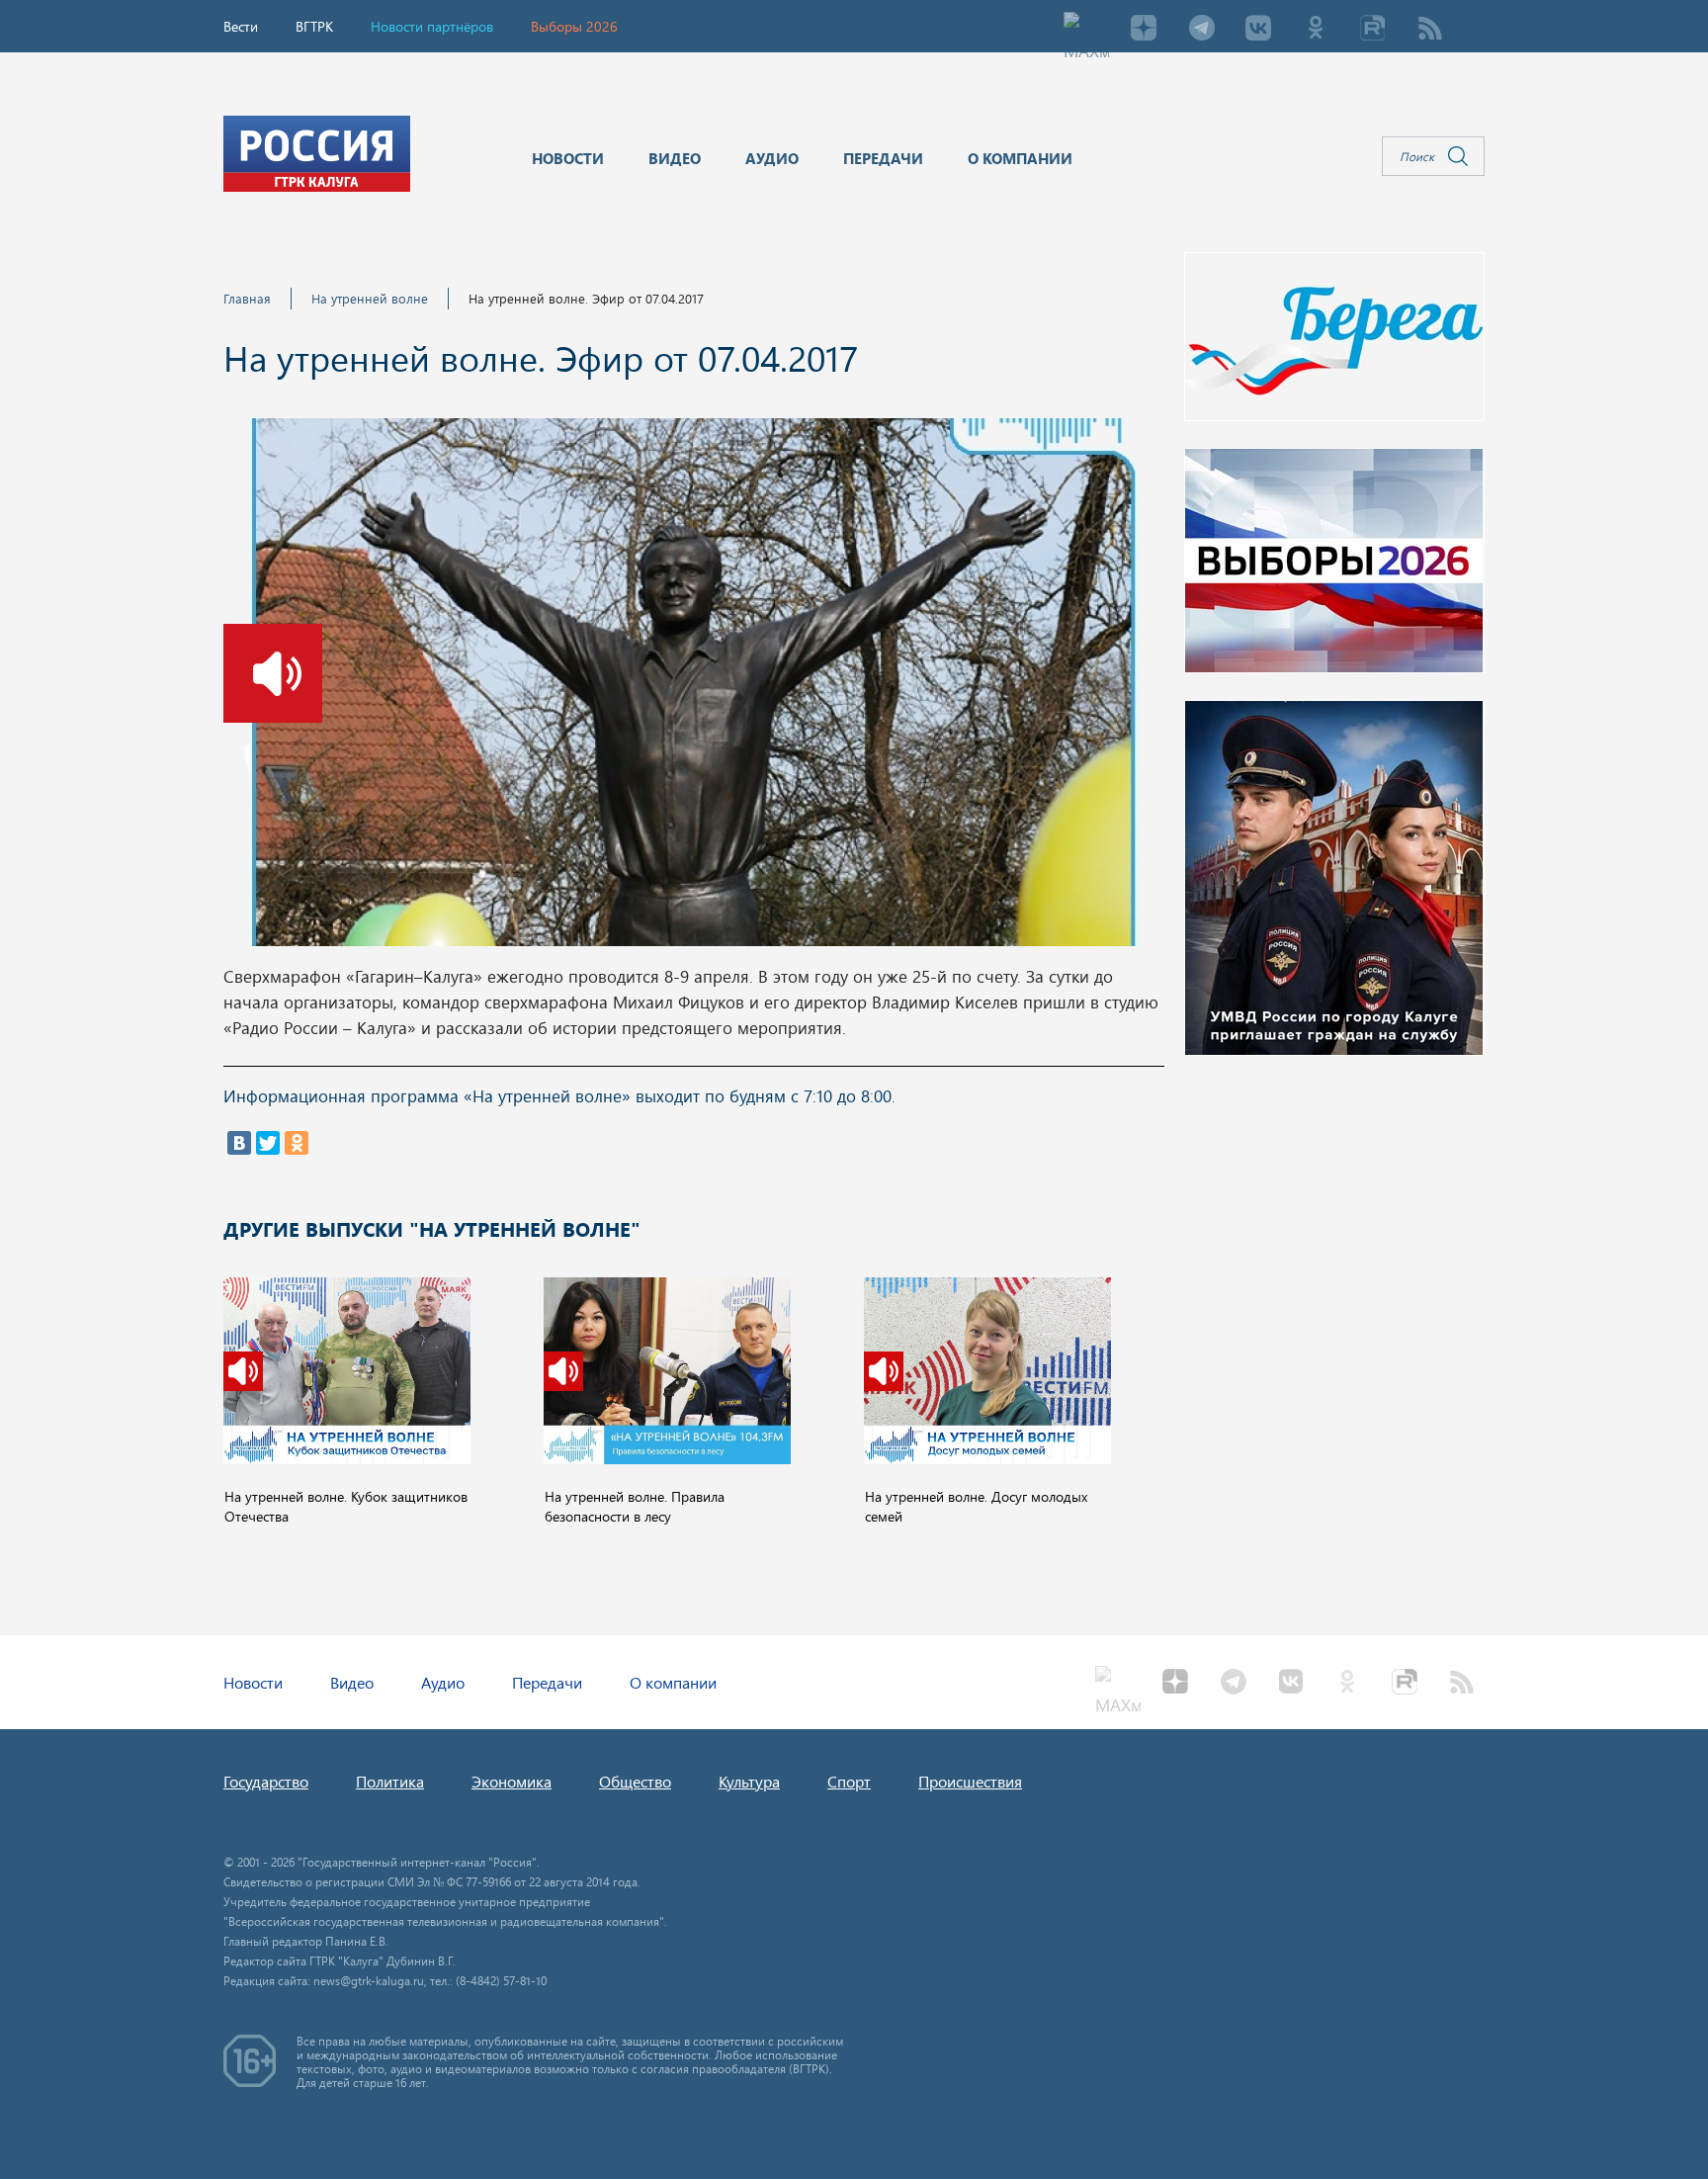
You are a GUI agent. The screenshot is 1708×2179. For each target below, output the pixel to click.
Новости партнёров (432, 26)
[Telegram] (1201, 30)
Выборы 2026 (574, 26)
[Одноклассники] (297, 1143)
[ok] (1316, 30)
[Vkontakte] (1258, 30)
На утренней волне (370, 298)
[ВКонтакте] (239, 1143)
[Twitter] (268, 1143)
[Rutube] (1373, 30)
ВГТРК (314, 26)
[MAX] (1086, 30)
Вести (241, 26)
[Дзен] (1144, 30)
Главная (247, 298)
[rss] (1430, 30)
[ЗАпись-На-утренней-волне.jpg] (693, 688)
